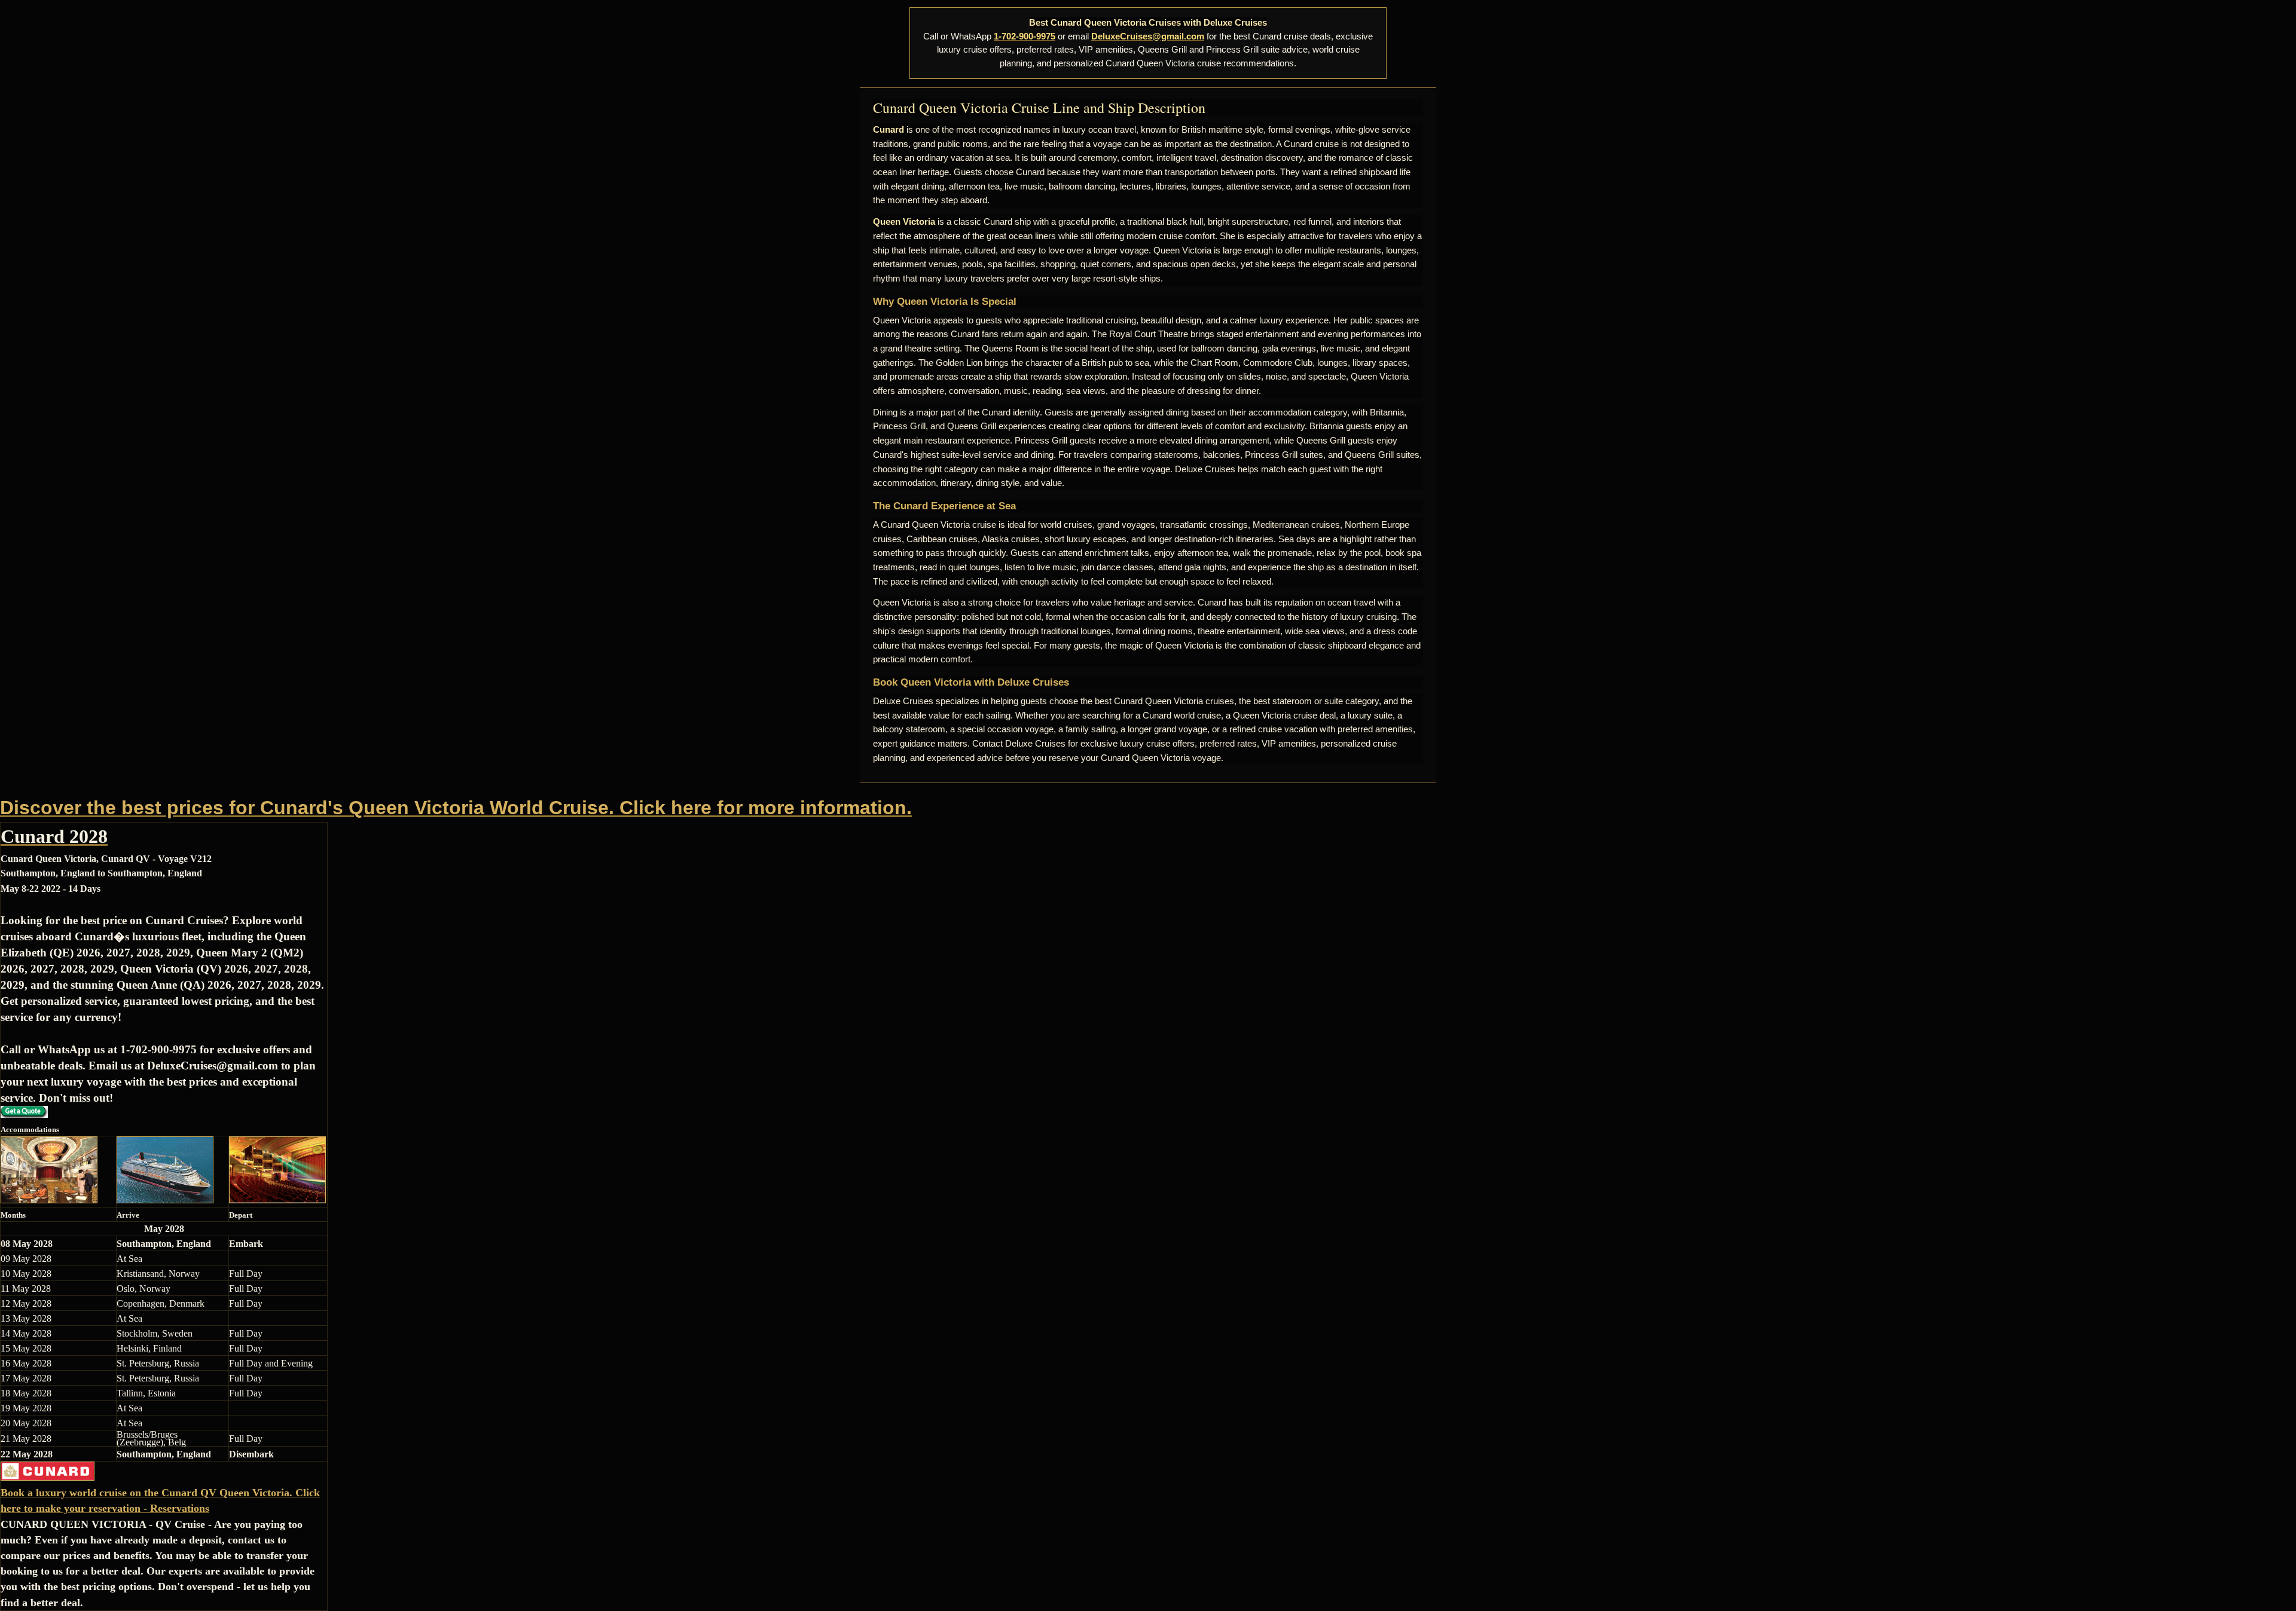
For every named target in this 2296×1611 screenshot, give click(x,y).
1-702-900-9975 (1025, 36)
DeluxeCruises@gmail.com (1148, 36)
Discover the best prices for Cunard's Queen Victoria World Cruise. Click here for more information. (456, 808)
